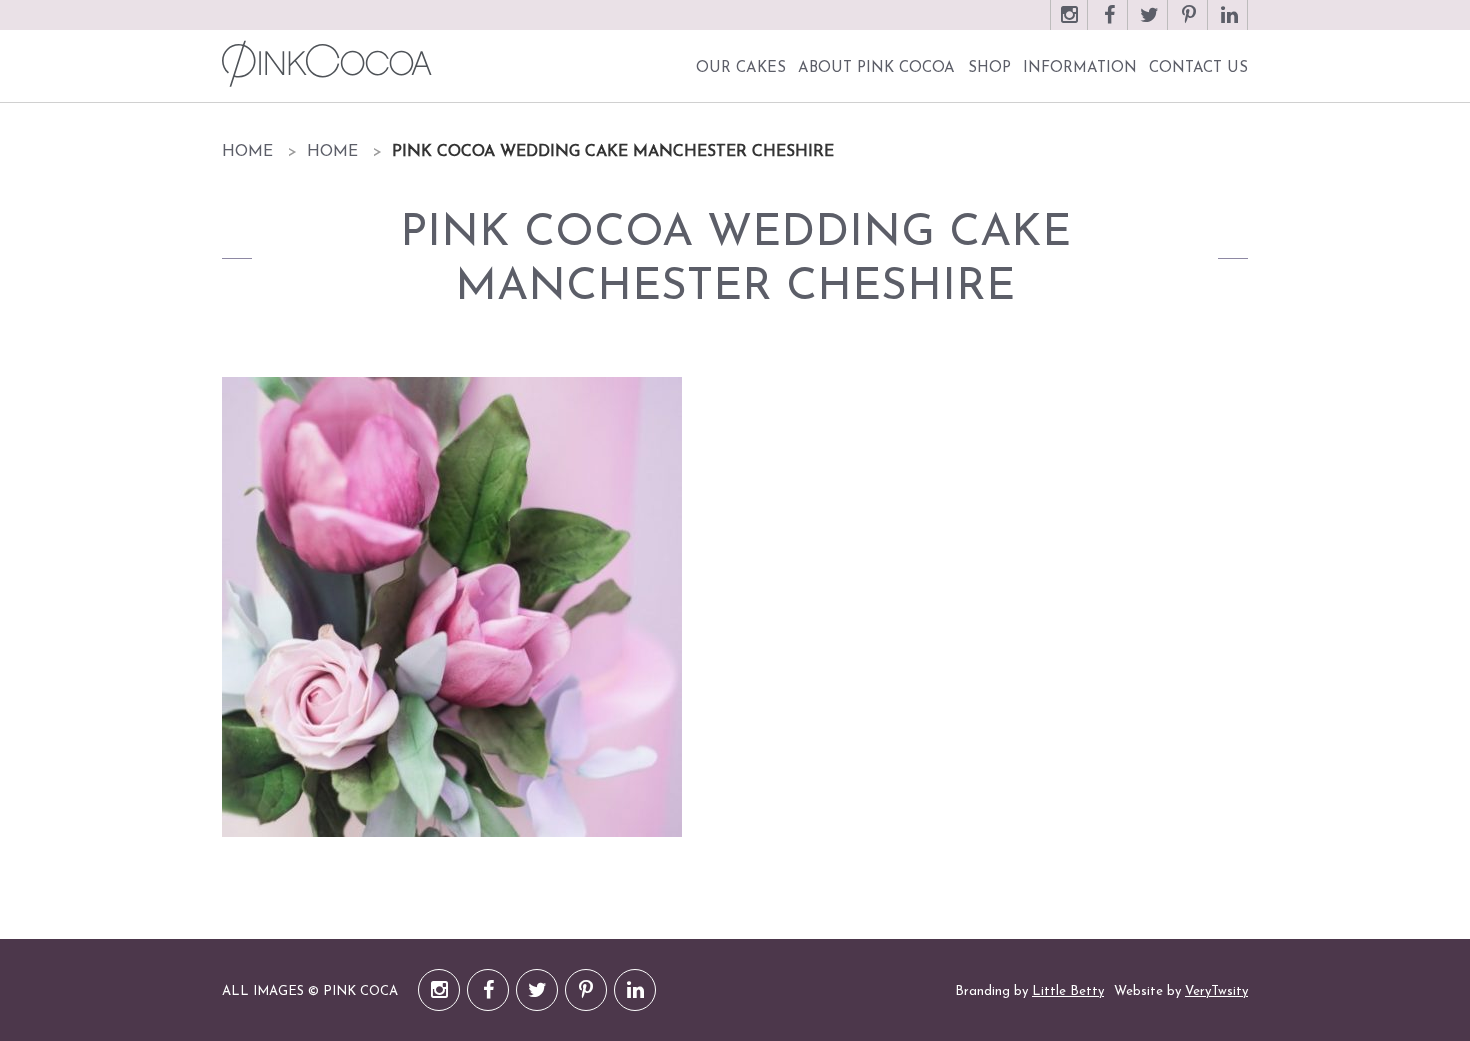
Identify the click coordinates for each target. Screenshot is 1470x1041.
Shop (989, 68)
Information (1080, 68)
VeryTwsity (1216, 991)
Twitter (1149, 24)
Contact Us (1198, 68)
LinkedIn (1229, 24)
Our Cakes (741, 68)
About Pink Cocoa (876, 68)
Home (247, 152)
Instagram (1069, 24)
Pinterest (1189, 24)
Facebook (1109, 24)
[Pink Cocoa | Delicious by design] (324, 63)
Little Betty (1068, 991)
